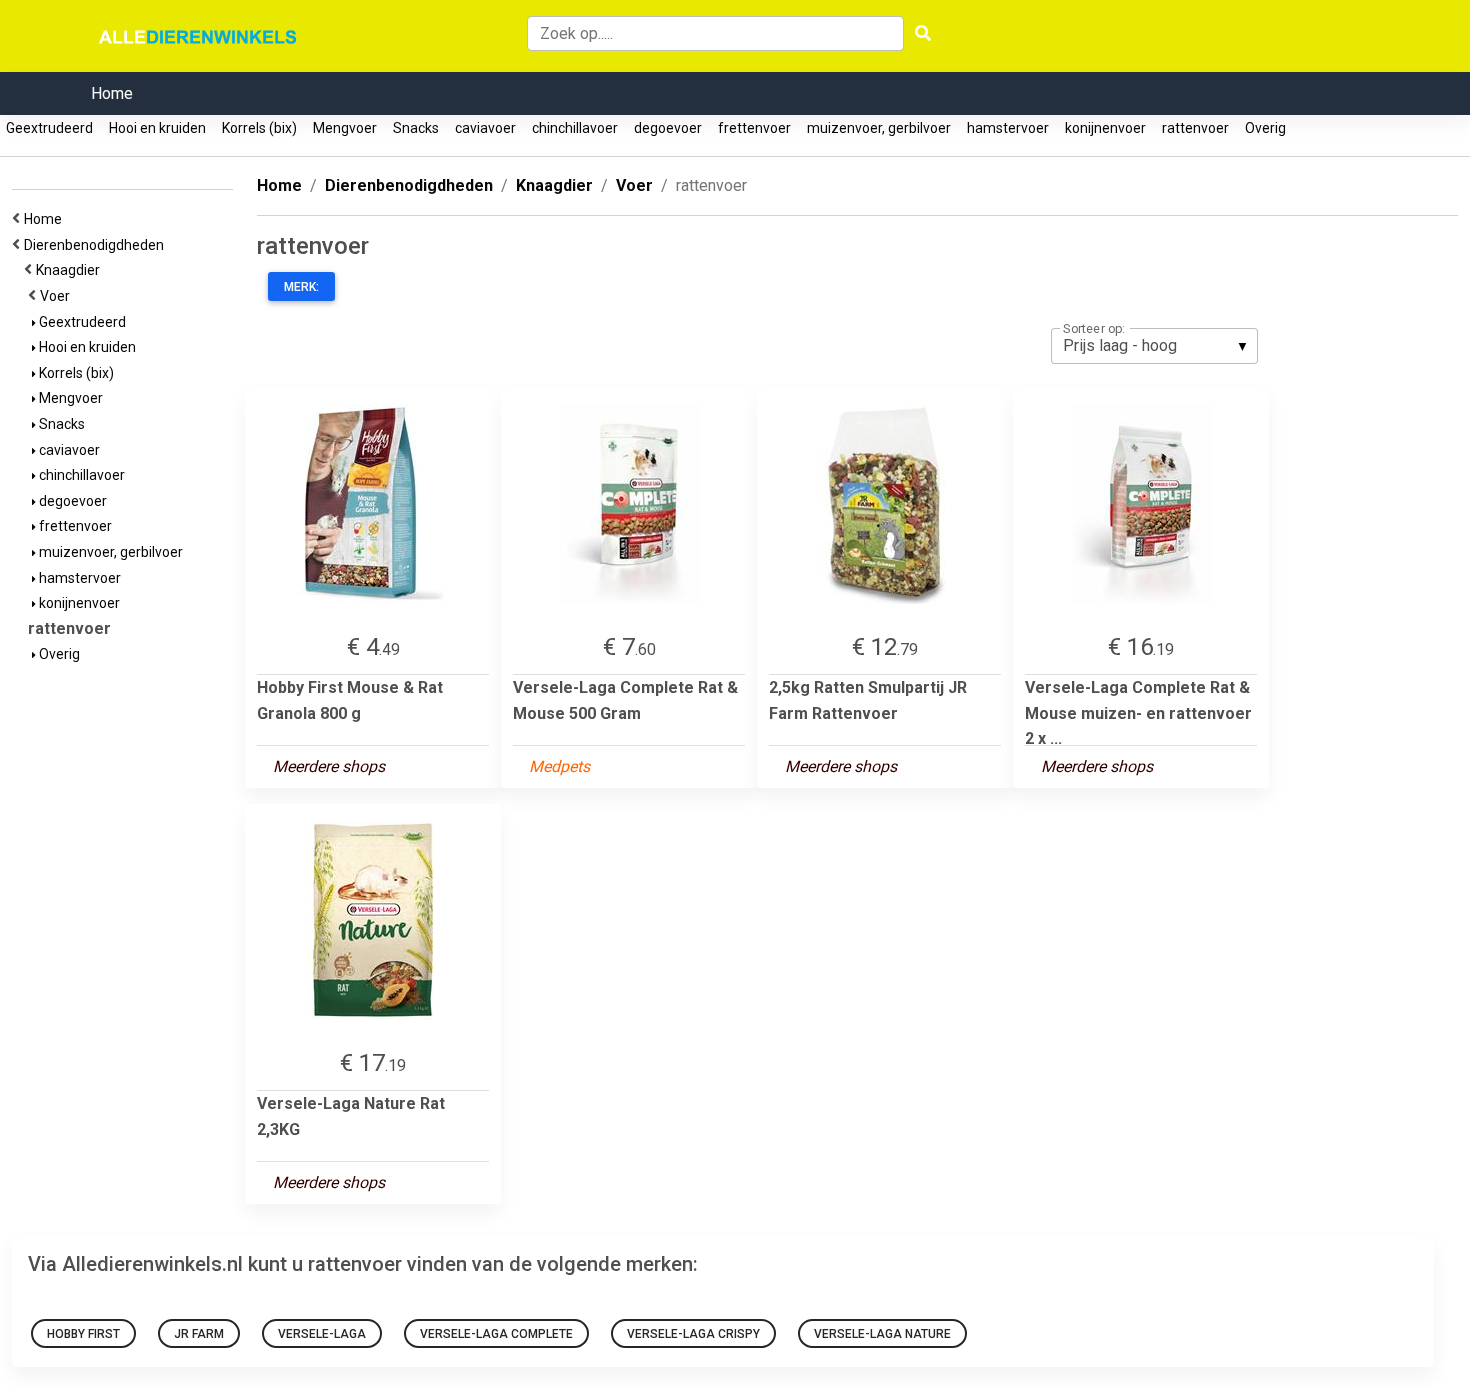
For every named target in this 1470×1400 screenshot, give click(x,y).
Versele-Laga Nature (882, 1334)
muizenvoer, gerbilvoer (879, 128)
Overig (1265, 128)
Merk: (301, 287)
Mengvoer (345, 128)
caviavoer (485, 128)
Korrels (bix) (259, 128)
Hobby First (83, 1334)
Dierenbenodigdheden (97, 245)
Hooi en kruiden (157, 128)
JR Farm (199, 1334)
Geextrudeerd (49, 128)
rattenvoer (1195, 128)
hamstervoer (1008, 128)
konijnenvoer (1105, 128)
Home (112, 93)
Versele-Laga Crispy (693, 1334)
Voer (58, 296)
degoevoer (668, 128)
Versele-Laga (322, 1334)
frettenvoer (754, 128)
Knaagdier (71, 270)
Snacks (416, 128)
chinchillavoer (575, 128)
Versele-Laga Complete (496, 1334)
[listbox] (1154, 346)
